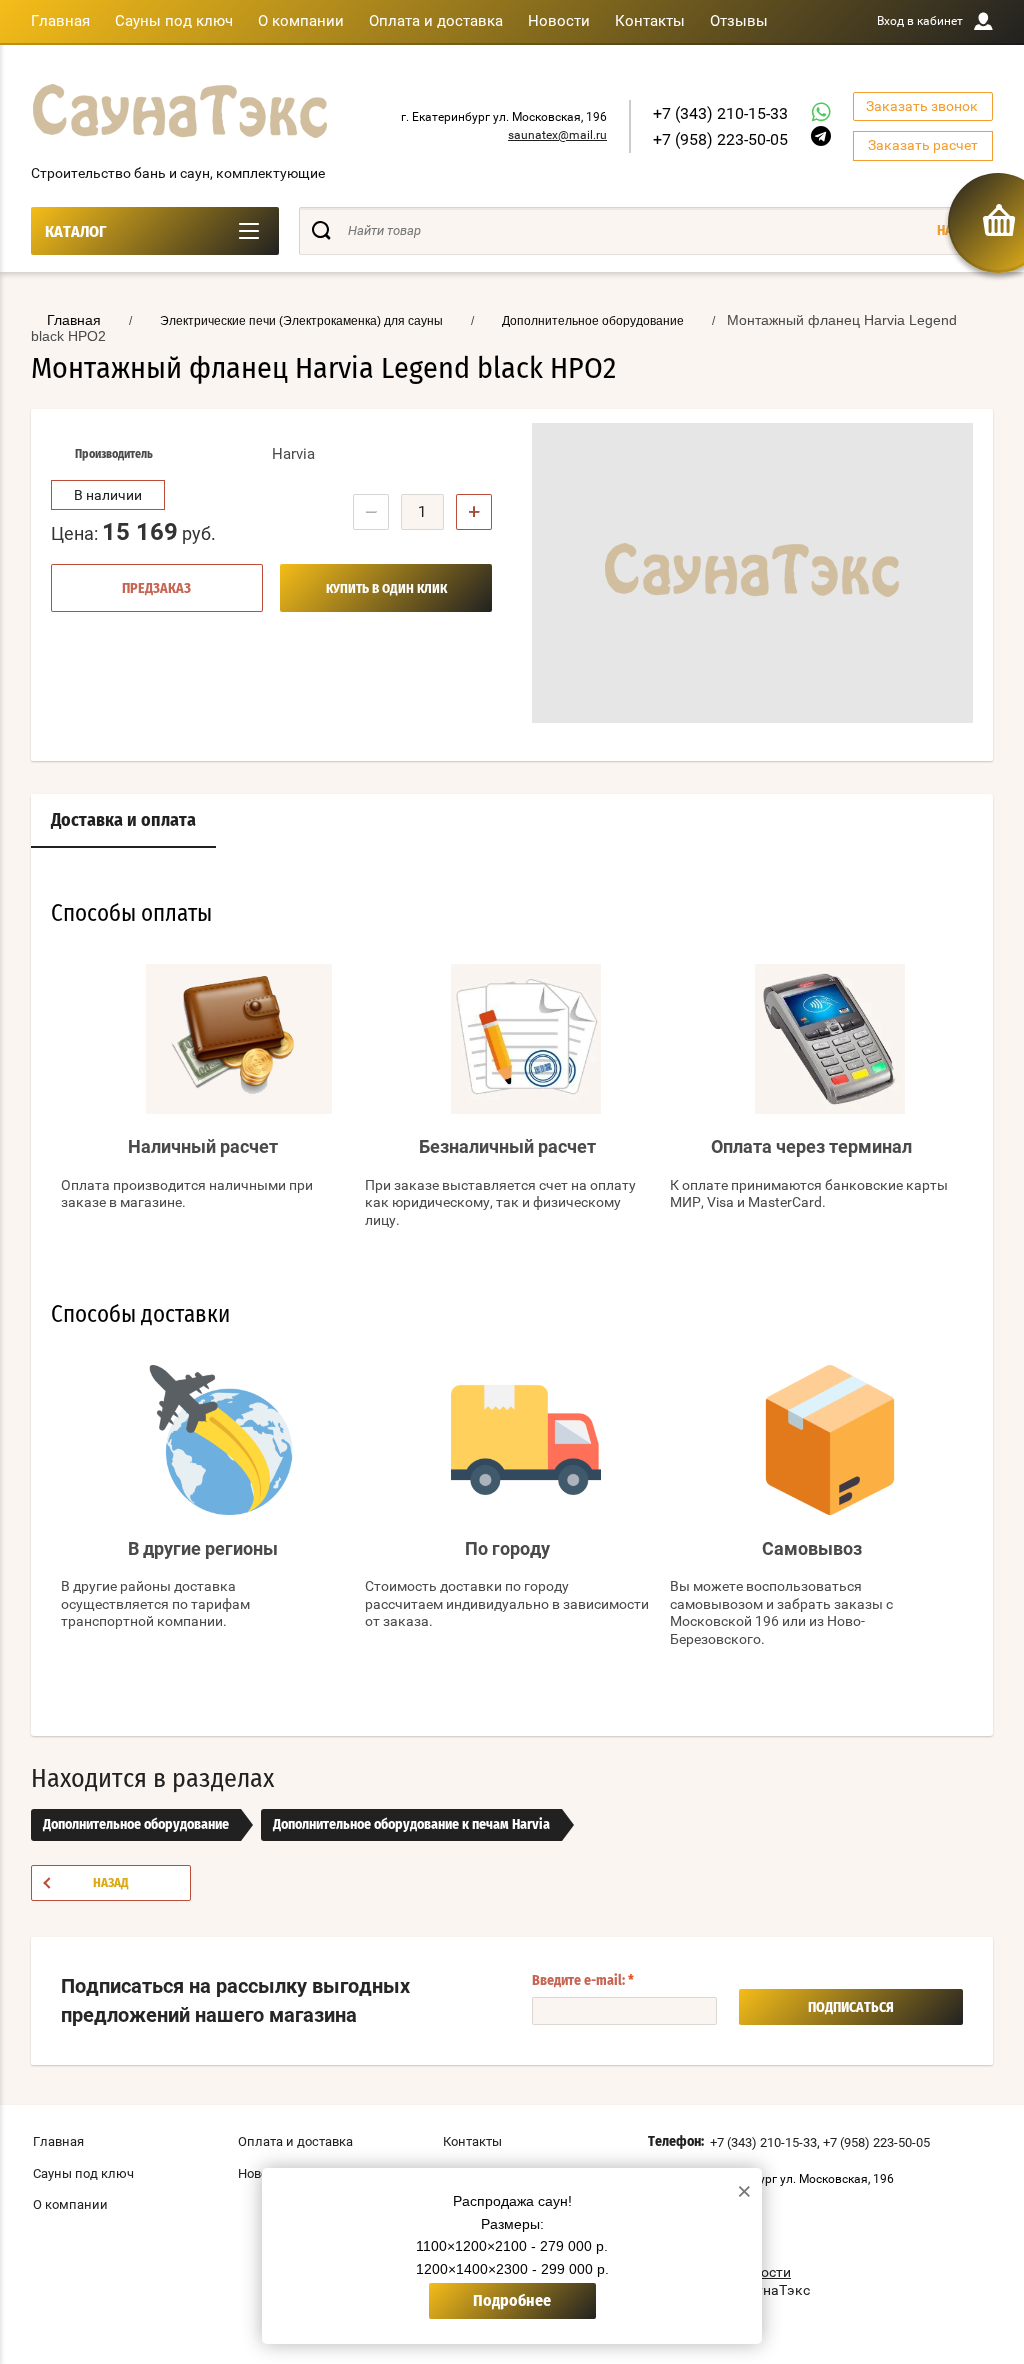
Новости (559, 21)
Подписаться (851, 2008)
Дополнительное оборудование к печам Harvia (411, 1825)
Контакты (650, 21)
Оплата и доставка (436, 21)
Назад (111, 1883)
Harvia (293, 454)
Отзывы (739, 21)
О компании (301, 21)
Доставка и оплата (123, 821)
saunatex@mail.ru (557, 135)
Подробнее (512, 2301)
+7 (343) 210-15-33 (720, 113)
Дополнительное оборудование (136, 1825)
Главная (60, 21)
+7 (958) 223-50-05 (720, 139)
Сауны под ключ (174, 21)
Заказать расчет (923, 145)
